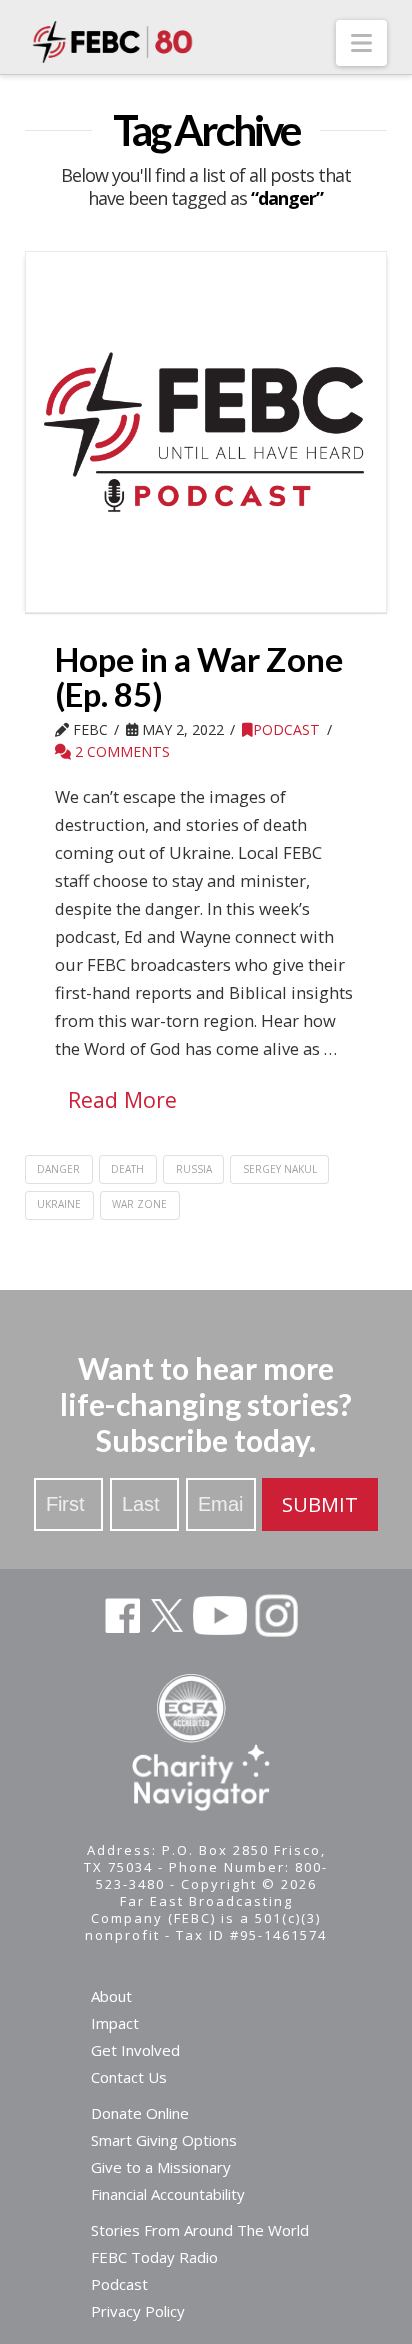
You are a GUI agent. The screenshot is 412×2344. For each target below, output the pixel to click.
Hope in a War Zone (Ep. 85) (199, 676)
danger (58, 1169)
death (127, 1169)
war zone (139, 1204)
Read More (122, 1099)
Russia (194, 1169)
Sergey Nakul (280, 1169)
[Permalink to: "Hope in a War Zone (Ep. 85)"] (206, 432)
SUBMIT (320, 1504)
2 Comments (120, 751)
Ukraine (59, 1204)
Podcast (286, 729)
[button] (361, 43)
